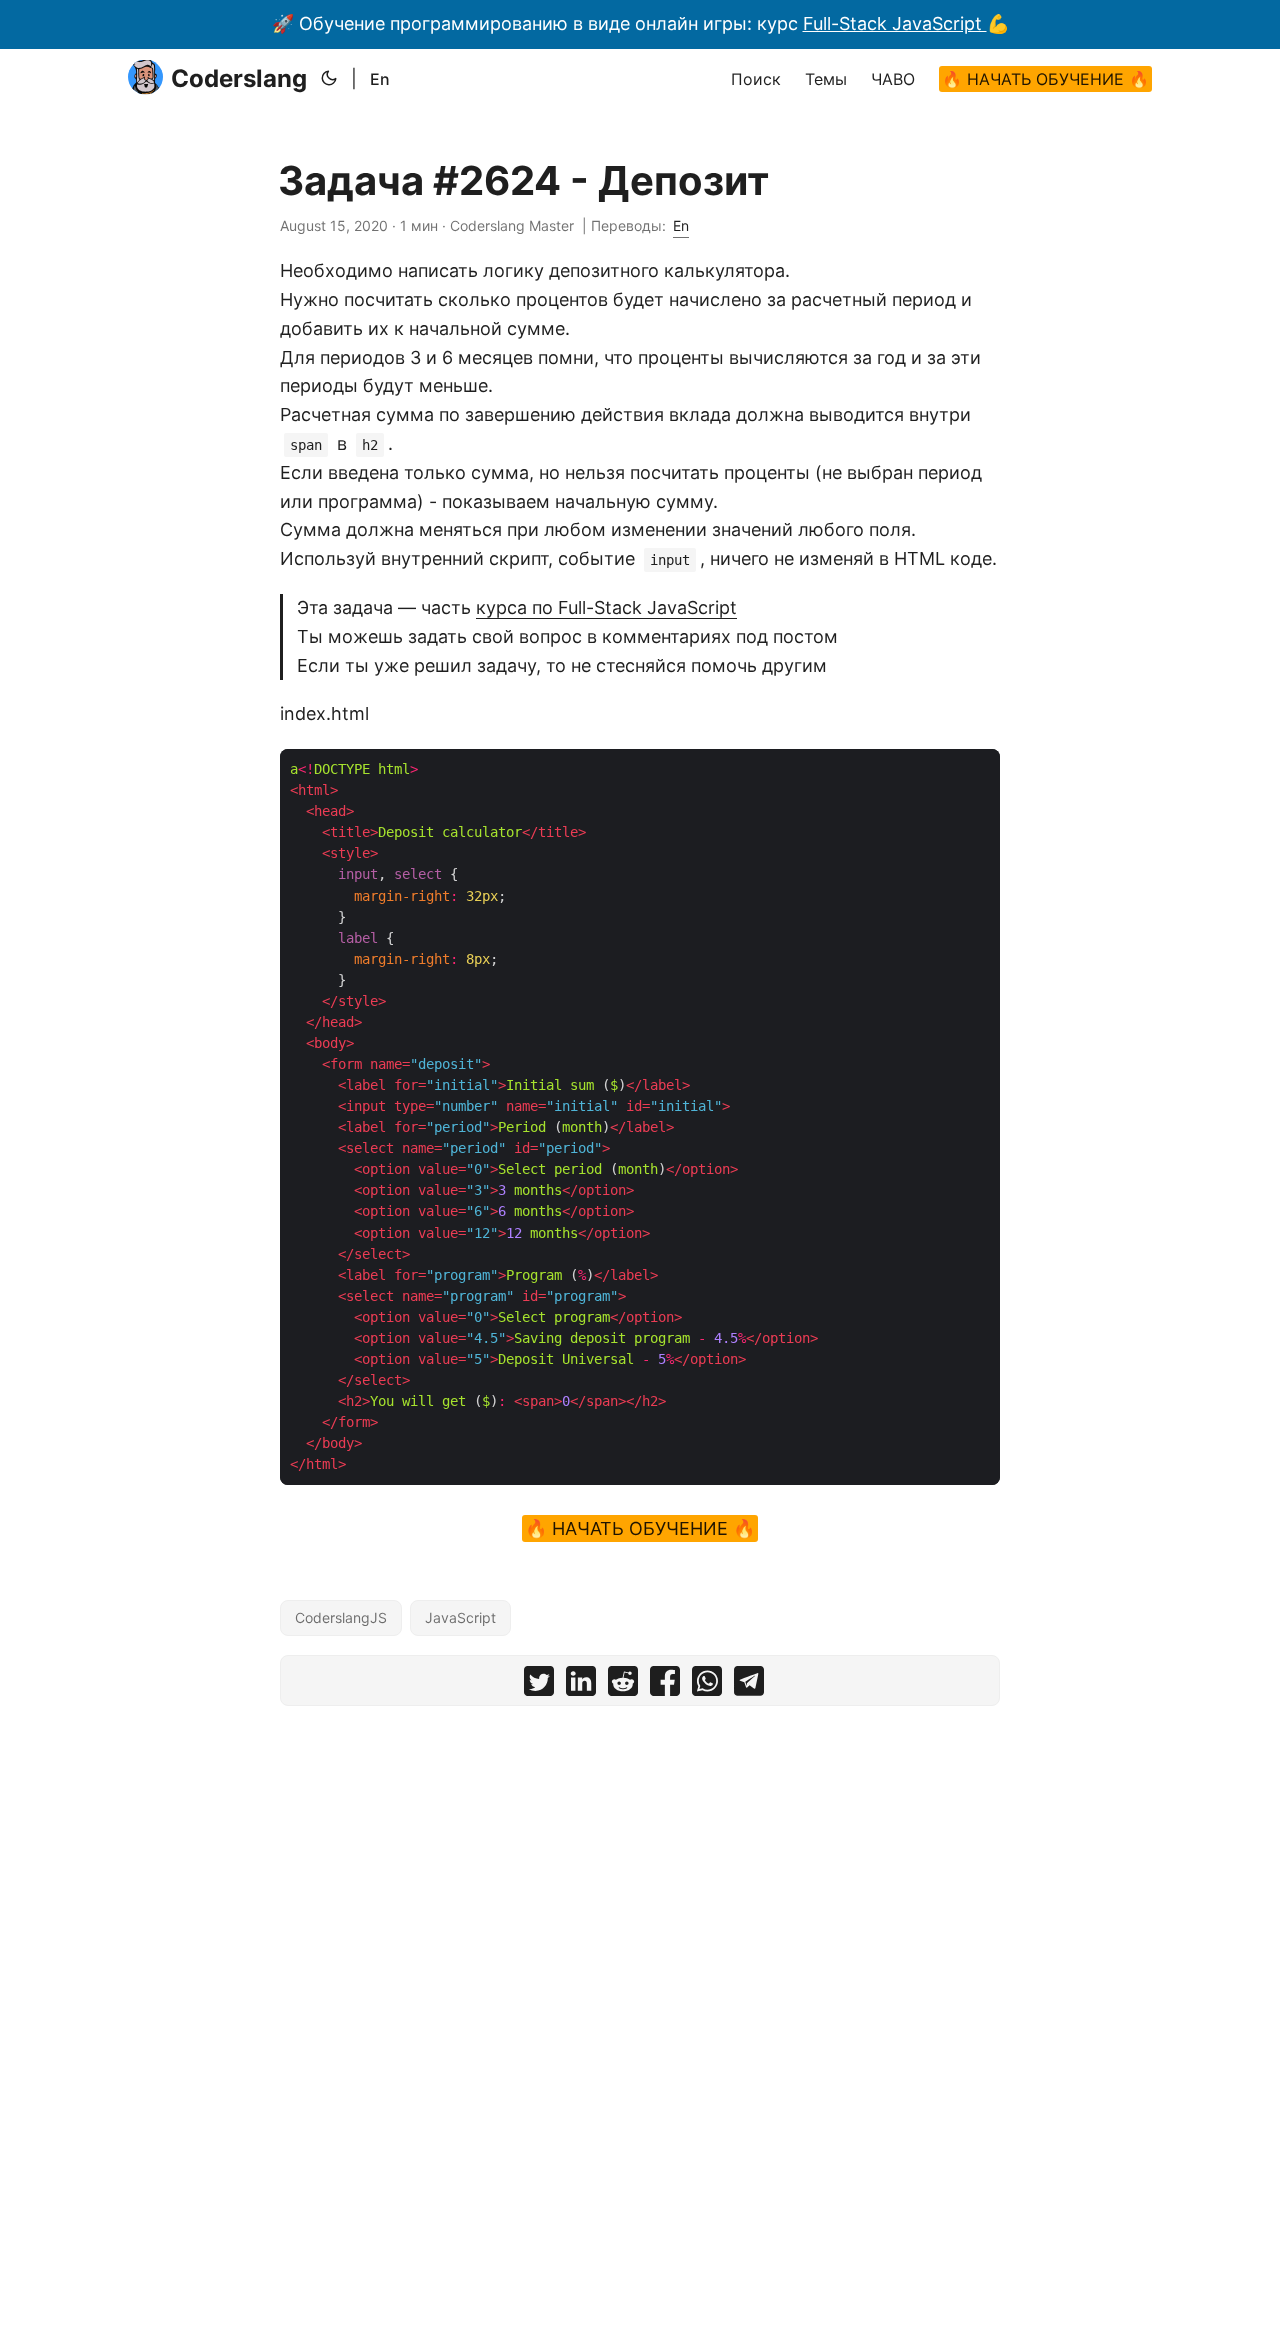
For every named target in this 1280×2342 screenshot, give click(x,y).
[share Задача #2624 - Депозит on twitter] (539, 1685)
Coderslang (239, 78)
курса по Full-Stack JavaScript (606, 607)
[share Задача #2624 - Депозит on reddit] (623, 1685)
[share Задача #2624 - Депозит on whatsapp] (707, 1685)
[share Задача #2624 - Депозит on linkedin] (581, 1685)
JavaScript (460, 1617)
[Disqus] (640, 1970)
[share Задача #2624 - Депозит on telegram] (749, 1685)
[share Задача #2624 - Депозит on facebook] (665, 1685)
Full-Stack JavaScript (895, 23)
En (380, 79)
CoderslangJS (341, 1617)
